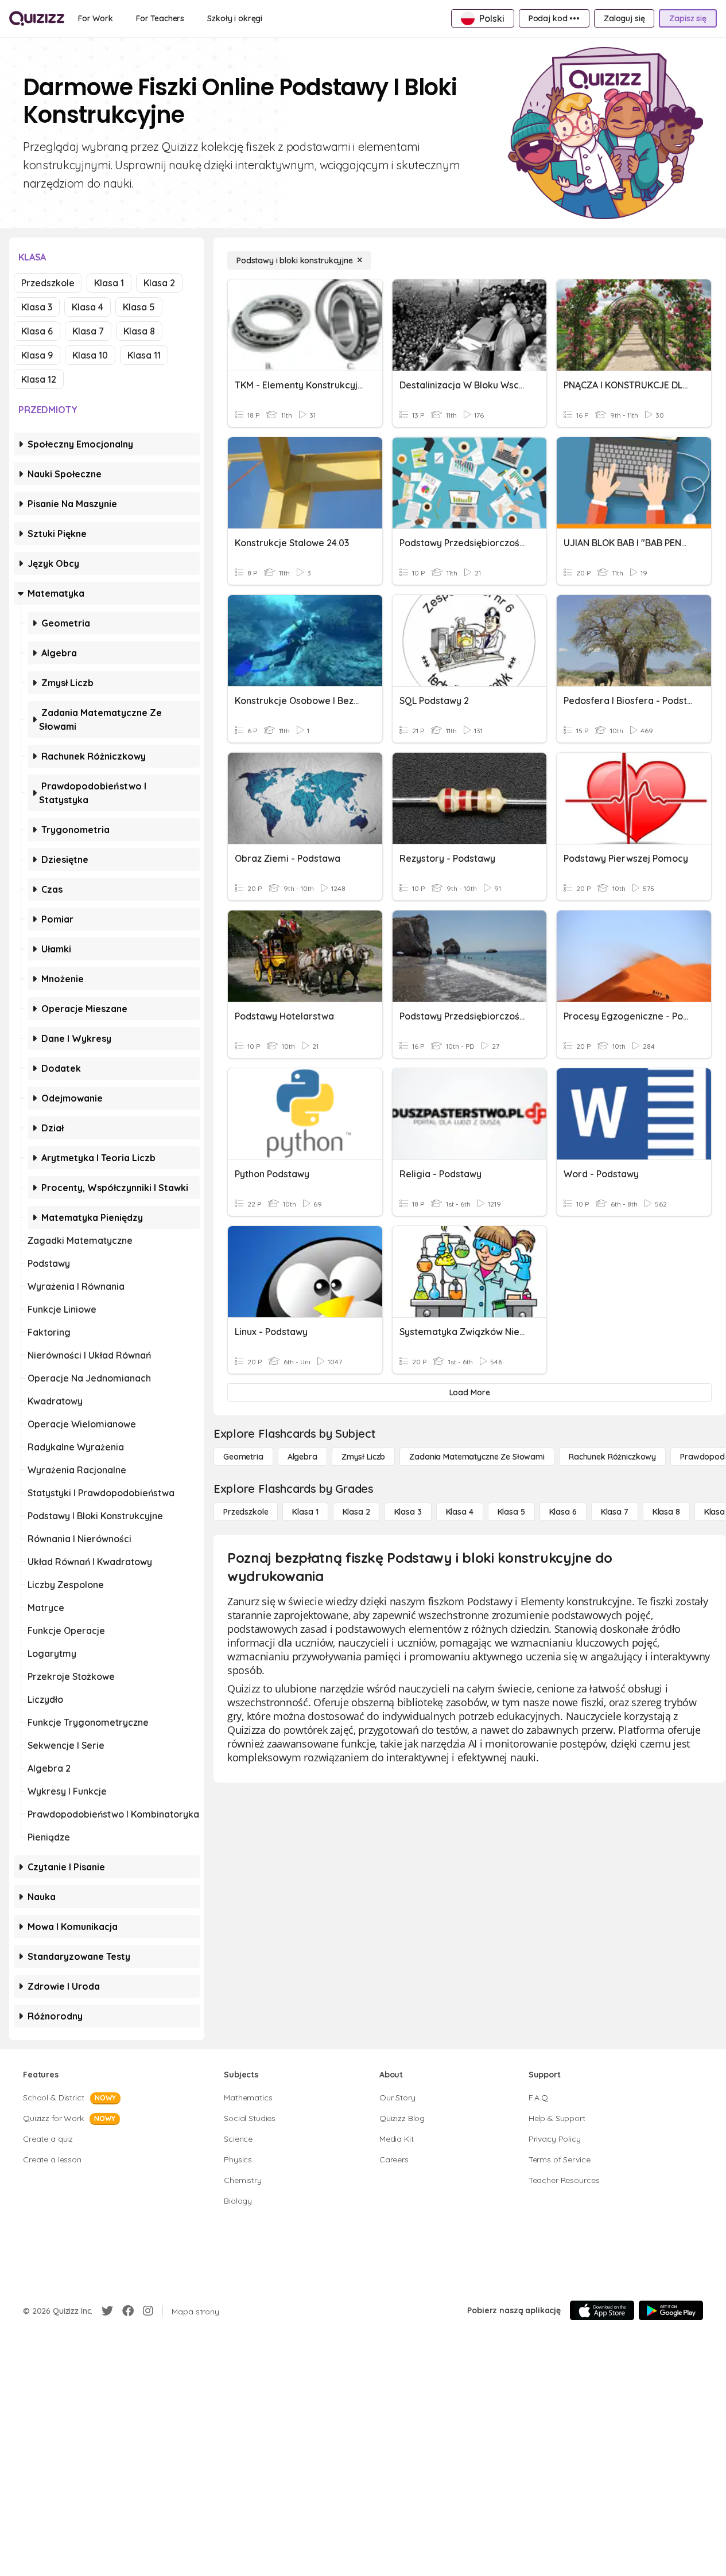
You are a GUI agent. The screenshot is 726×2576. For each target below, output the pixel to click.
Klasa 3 (37, 307)
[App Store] (602, 2310)
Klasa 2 (159, 283)
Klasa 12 (39, 379)
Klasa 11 (144, 355)
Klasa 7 (88, 331)
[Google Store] (671, 2310)
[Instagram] (148, 2311)
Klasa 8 (139, 331)
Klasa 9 (37, 355)
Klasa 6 (37, 331)
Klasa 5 (139, 307)
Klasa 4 (88, 307)
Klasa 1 (109, 283)
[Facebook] (128, 2311)
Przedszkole (48, 283)
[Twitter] (107, 2311)
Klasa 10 (90, 355)
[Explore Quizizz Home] (37, 18)
